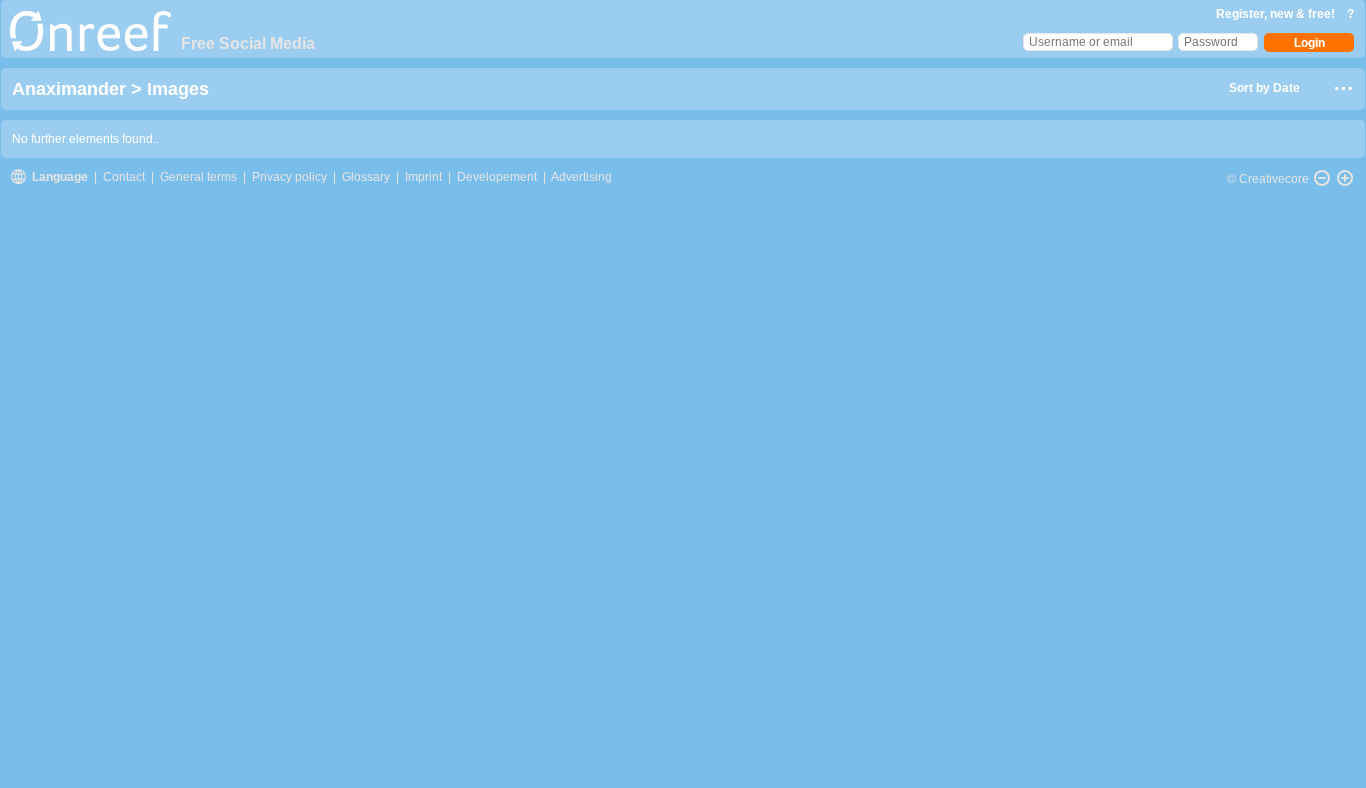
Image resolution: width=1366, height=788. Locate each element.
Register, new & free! (1277, 14)
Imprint (423, 177)
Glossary (366, 177)
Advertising (581, 177)
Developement (497, 177)
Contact (125, 177)
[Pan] (1322, 178)
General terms (198, 177)
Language (61, 177)
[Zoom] (1345, 178)
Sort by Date (1264, 88)
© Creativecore (1268, 179)
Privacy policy (289, 177)
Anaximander (71, 89)
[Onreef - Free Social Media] (90, 47)
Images (178, 89)
